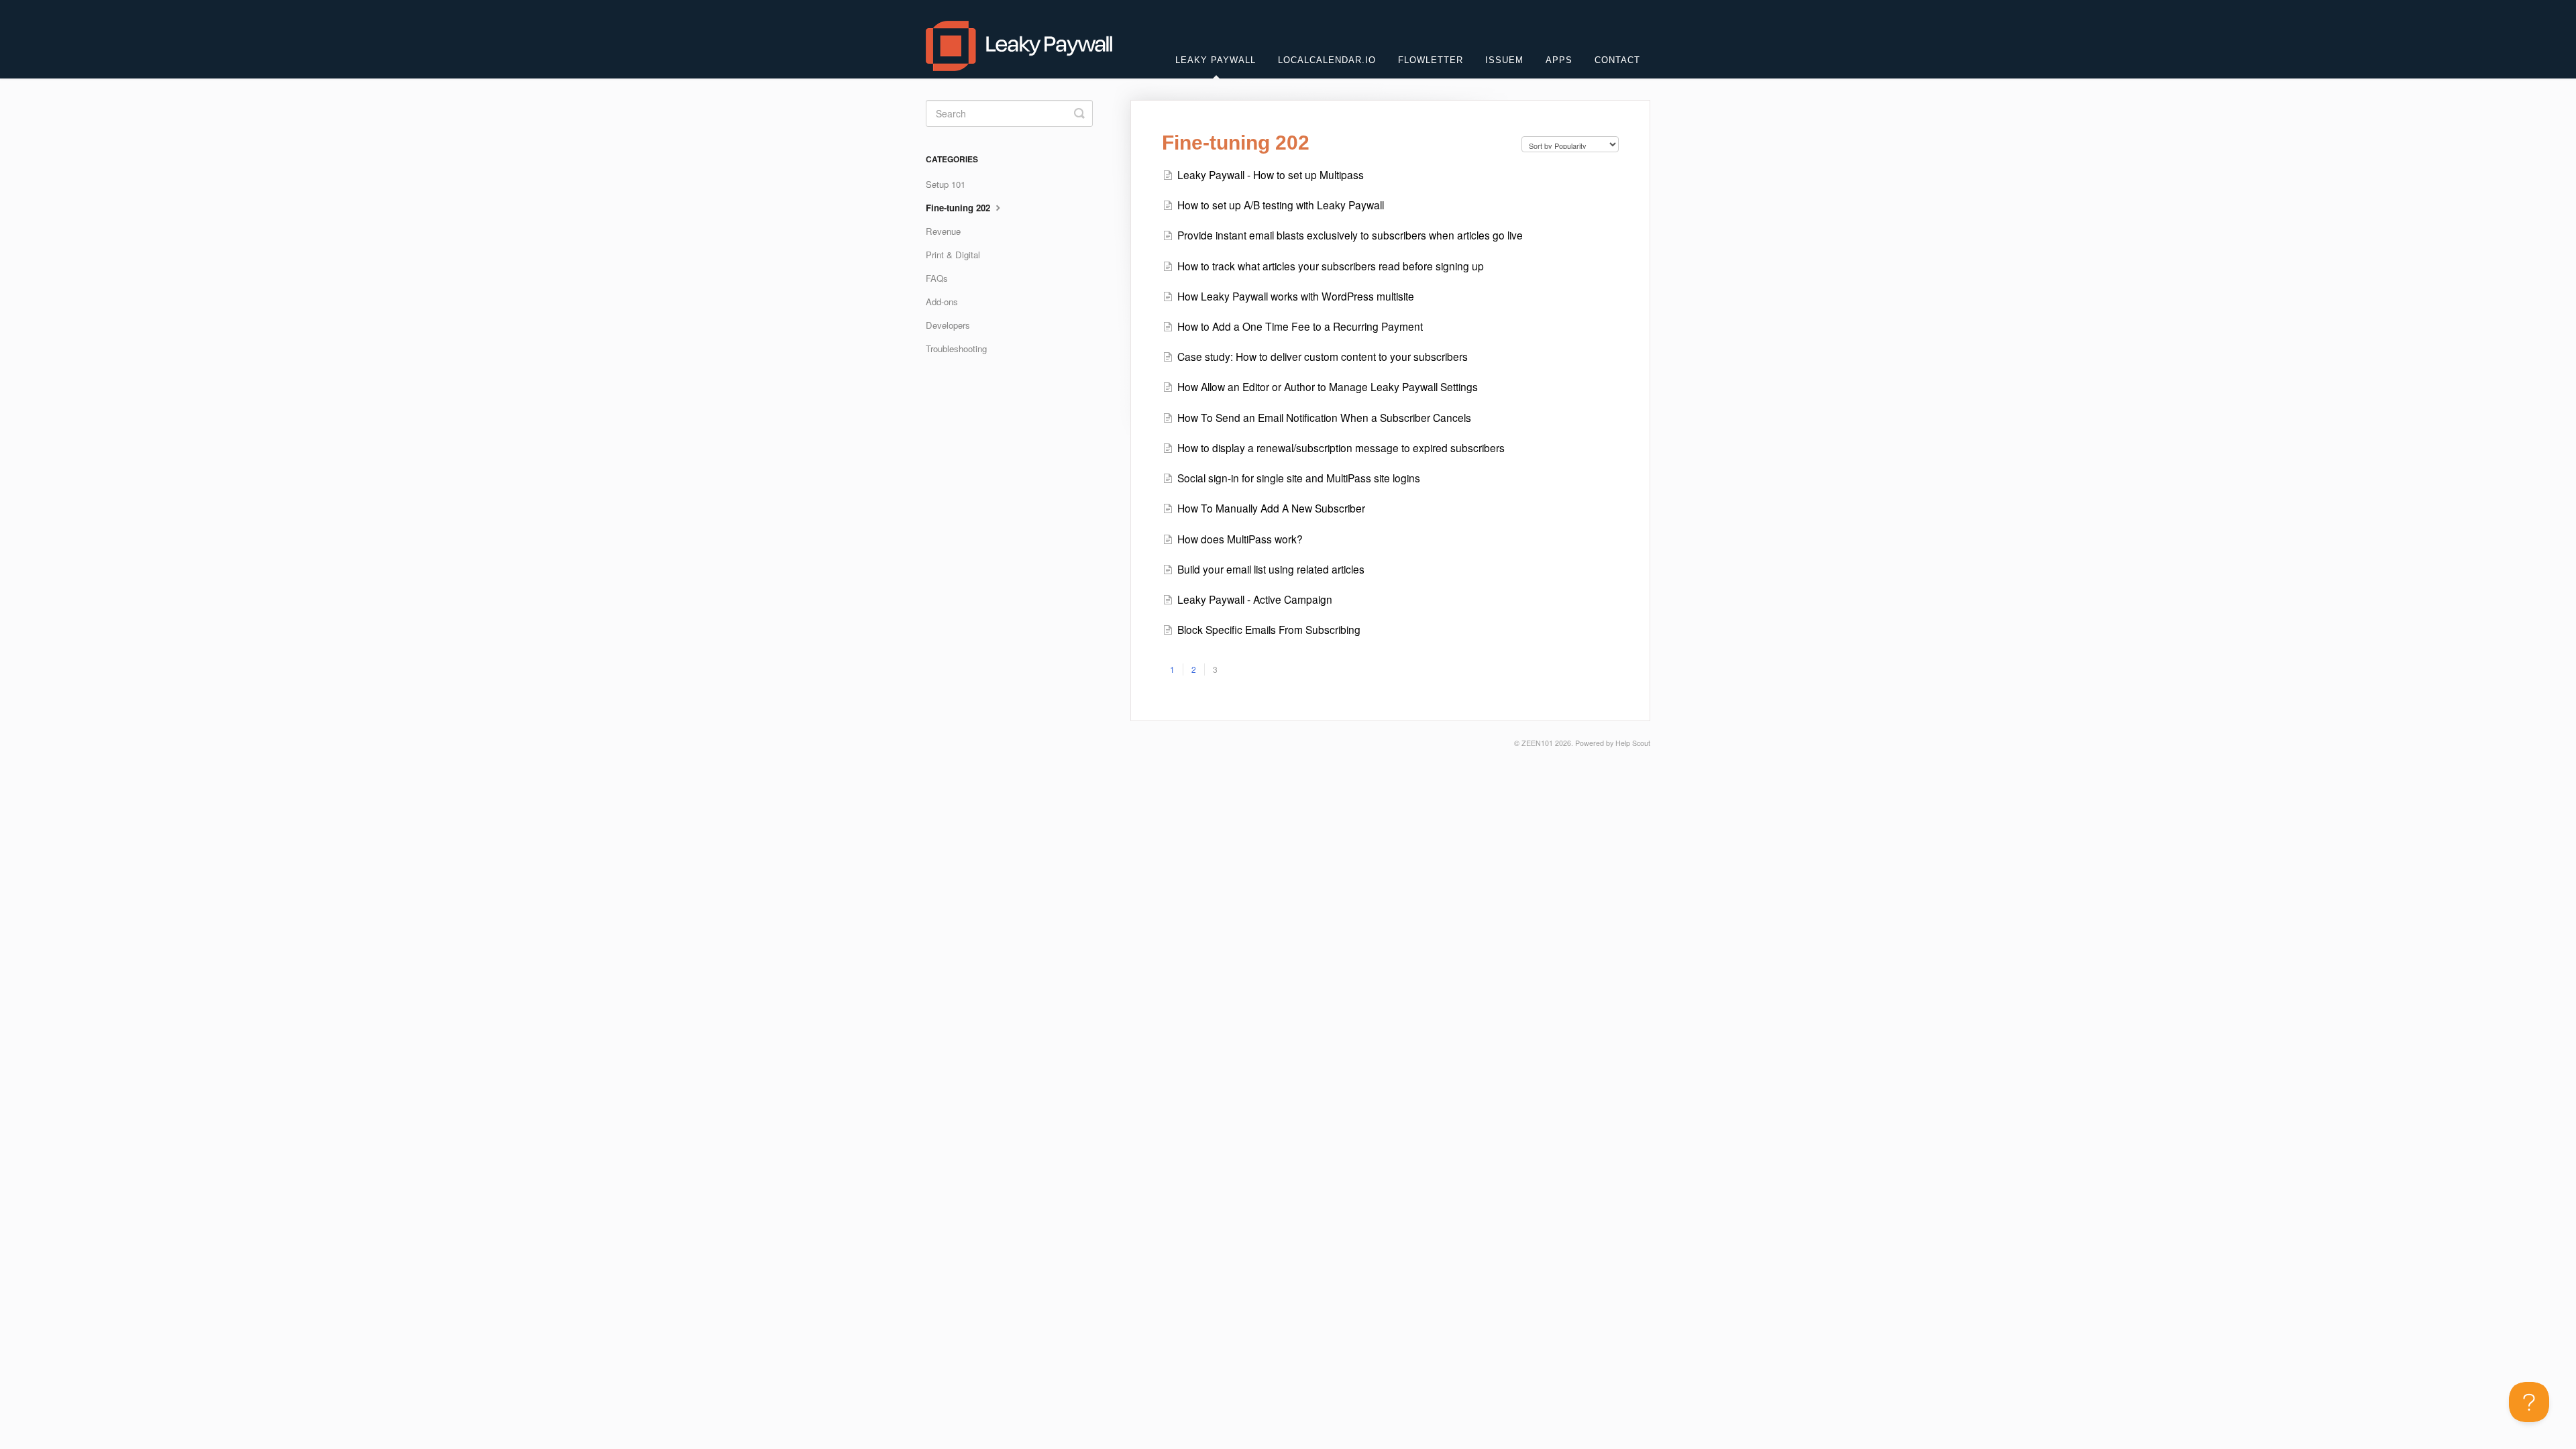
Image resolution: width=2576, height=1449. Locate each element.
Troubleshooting (956, 348)
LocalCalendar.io (1327, 60)
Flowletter (1431, 60)
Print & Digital (953, 255)
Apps (1559, 60)
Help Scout (1633, 743)
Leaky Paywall (1216, 60)
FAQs (937, 278)
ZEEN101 (1537, 743)
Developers (948, 325)
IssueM (1504, 60)
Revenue (943, 231)
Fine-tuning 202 (959, 208)
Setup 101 (946, 184)
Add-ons (942, 302)
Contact (1617, 60)
